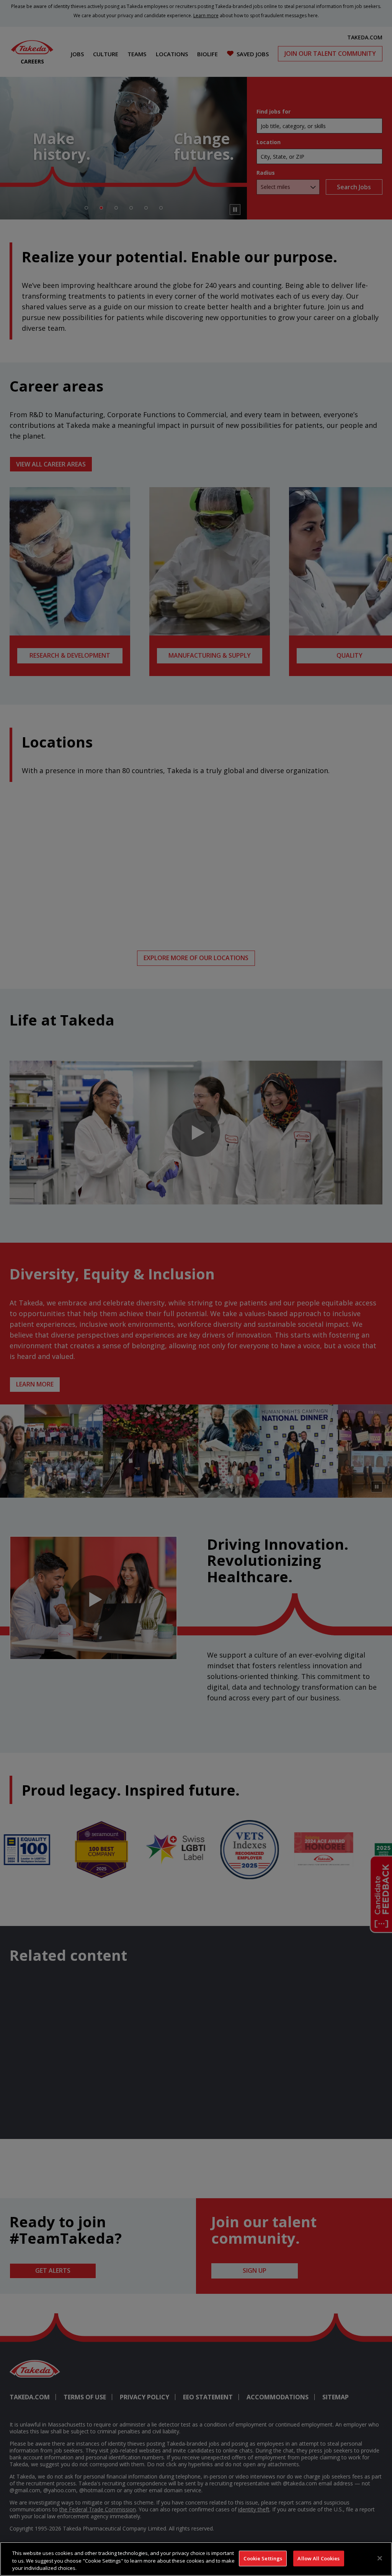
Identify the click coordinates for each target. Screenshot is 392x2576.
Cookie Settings (263, 2558)
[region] (196, 2559)
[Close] (380, 2558)
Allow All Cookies (318, 2558)
